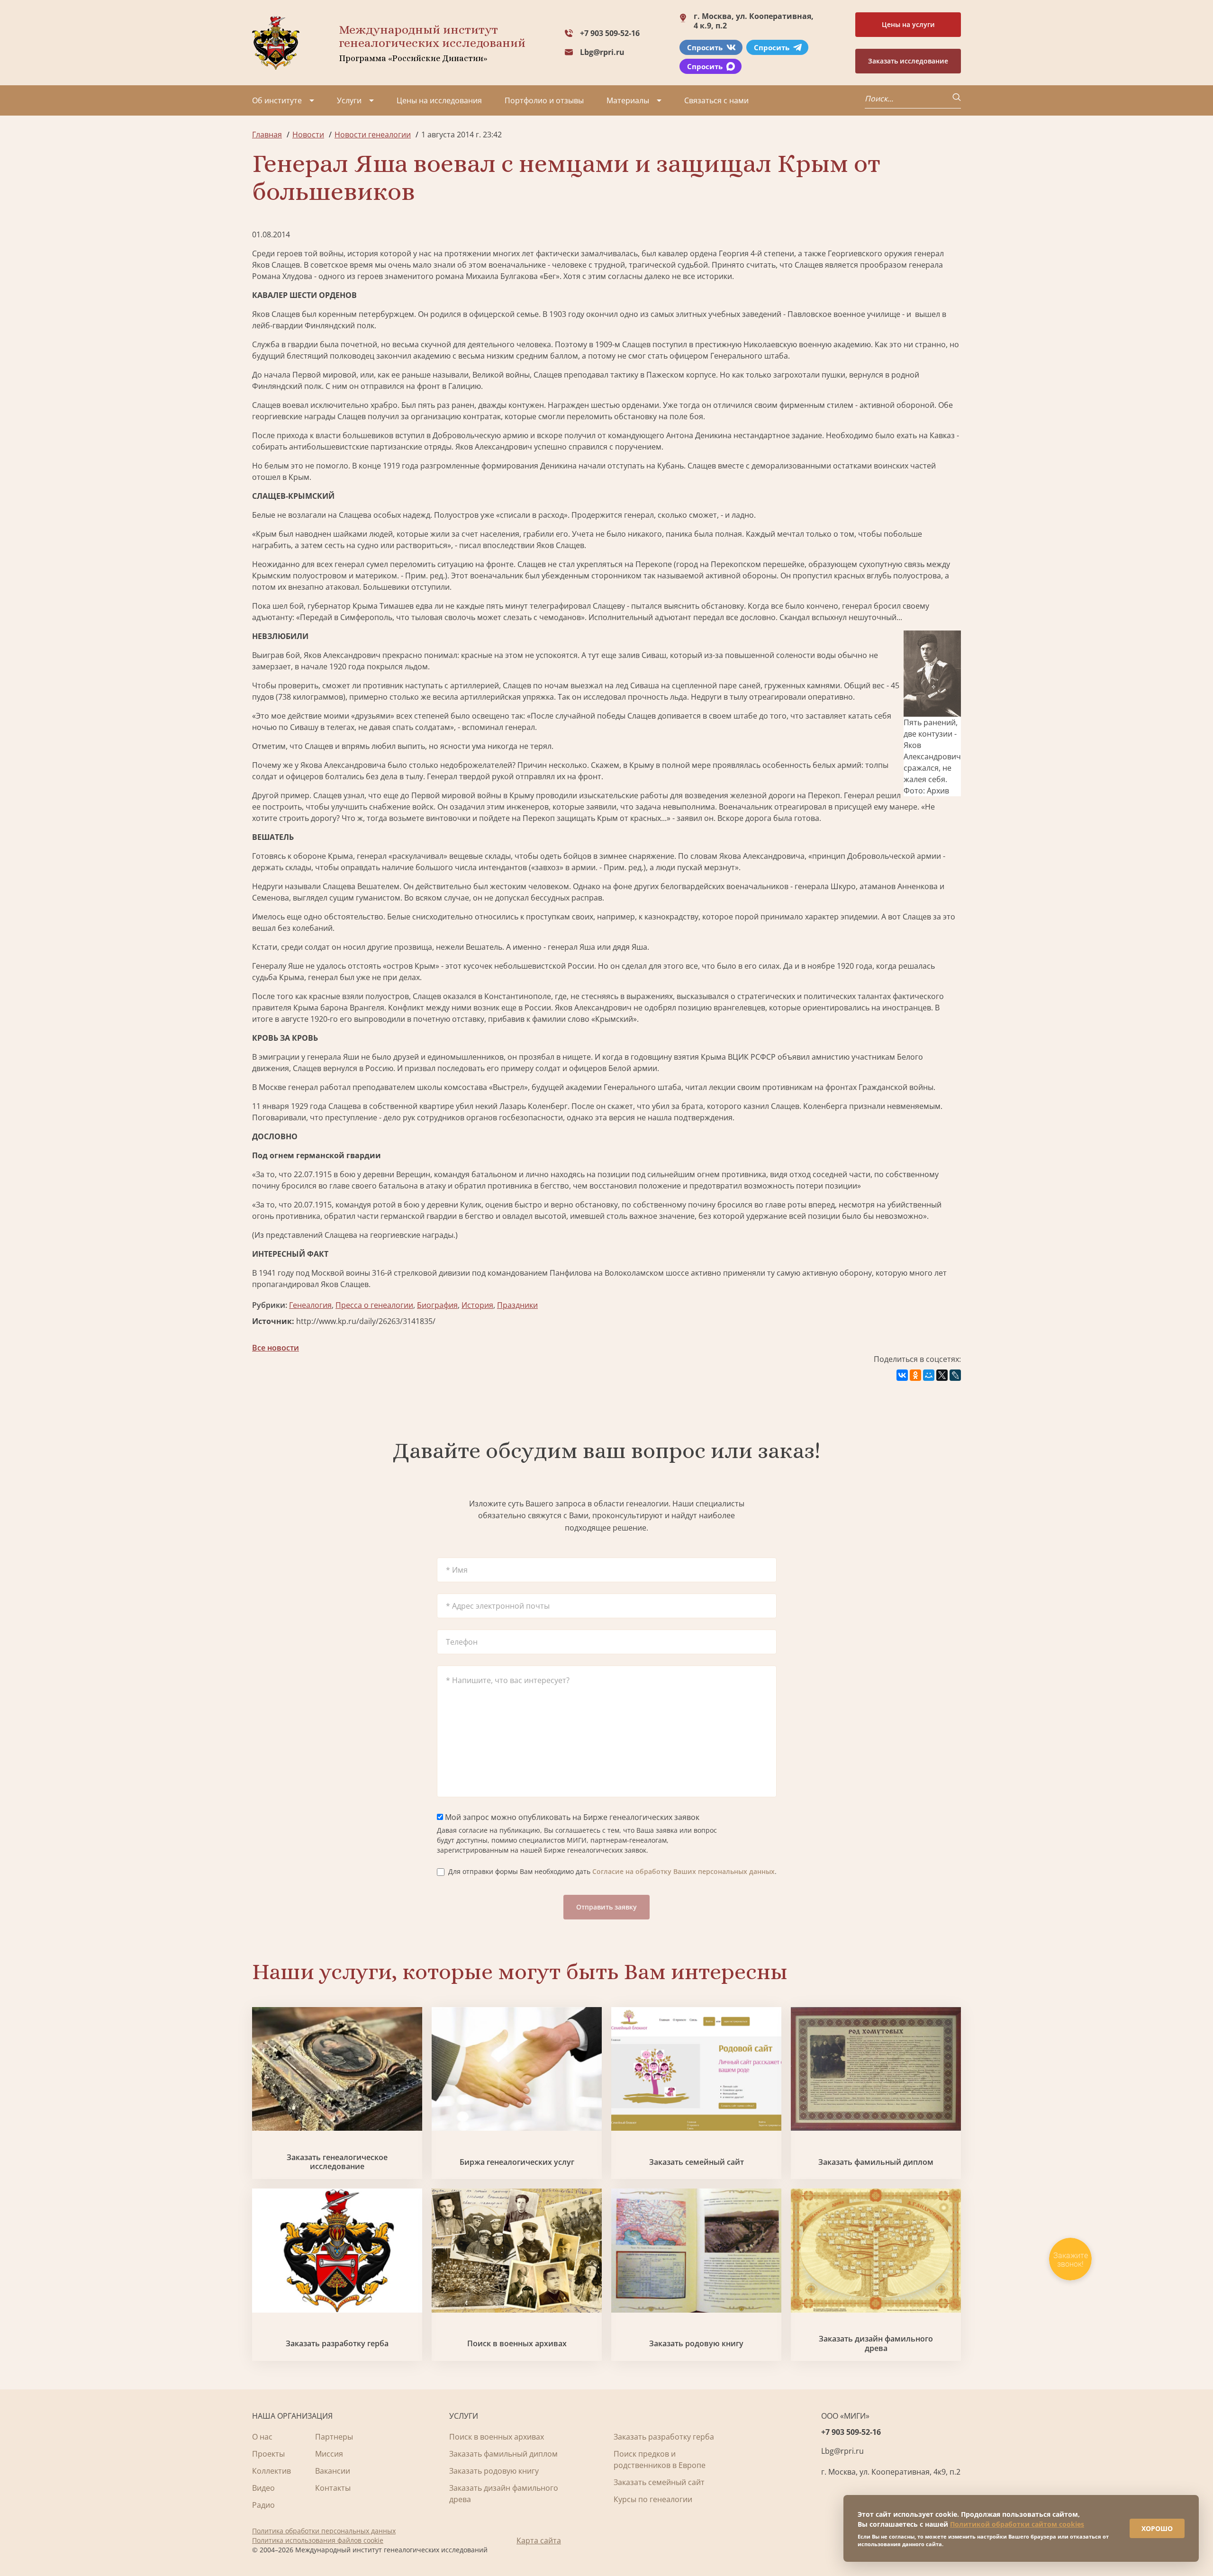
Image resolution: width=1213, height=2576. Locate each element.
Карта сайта (539, 2540)
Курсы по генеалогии (653, 2499)
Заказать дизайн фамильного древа (876, 2343)
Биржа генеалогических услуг (517, 2162)
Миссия (329, 2454)
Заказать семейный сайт (697, 2162)
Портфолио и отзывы (544, 100)
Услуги (349, 100)
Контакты (333, 2488)
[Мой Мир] (929, 1375)
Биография (437, 1305)
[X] (942, 1375)
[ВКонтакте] (902, 1375)
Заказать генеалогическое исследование (337, 2162)
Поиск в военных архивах (517, 2344)
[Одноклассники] (915, 1375)
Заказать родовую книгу (696, 2344)
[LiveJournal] (955, 1375)
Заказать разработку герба (337, 2344)
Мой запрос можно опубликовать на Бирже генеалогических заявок (571, 1817)
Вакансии (333, 2471)
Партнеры (334, 2437)
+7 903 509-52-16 (610, 33)
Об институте (277, 100)
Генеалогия (310, 1305)
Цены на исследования (439, 100)
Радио (263, 2505)
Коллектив (272, 2471)
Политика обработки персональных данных (324, 2531)
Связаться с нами (716, 100)
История (477, 1305)
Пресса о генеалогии (374, 1305)
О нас (262, 2437)
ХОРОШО (1157, 2528)
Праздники (517, 1305)
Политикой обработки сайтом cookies (1017, 2524)
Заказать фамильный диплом (876, 2162)
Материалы (628, 100)
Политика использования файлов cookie (318, 2540)
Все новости (276, 1348)
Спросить (705, 47)
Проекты (268, 2454)
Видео (263, 2488)
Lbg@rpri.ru (602, 52)
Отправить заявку (606, 1907)
